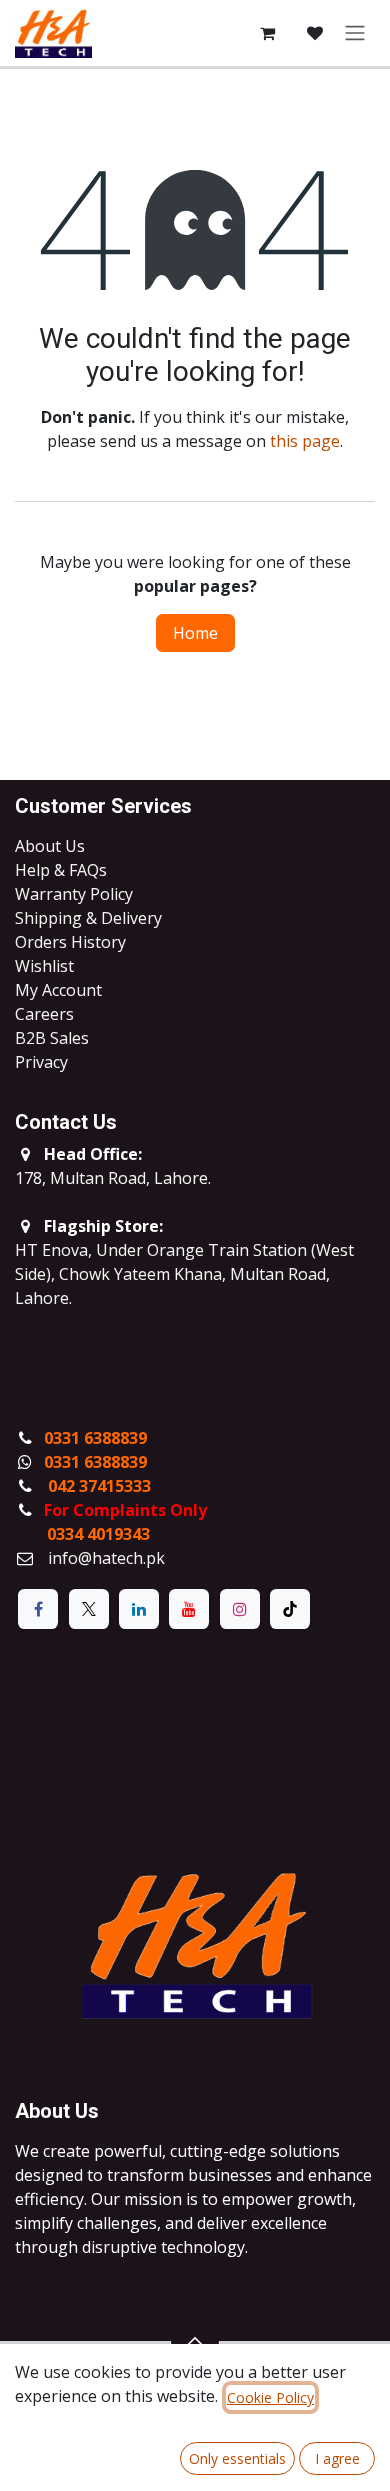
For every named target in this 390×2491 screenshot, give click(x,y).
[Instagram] (240, 1609)
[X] (89, 1609)
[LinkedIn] (139, 1609)
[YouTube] (189, 1609)
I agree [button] (337, 2458)
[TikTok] (290, 1609)
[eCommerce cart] (267, 33)
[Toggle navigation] (355, 33)
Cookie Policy (270, 2397)
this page (305, 441)
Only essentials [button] (237, 2458)
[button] (195, 2341)
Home (195, 633)
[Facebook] (38, 1609)
